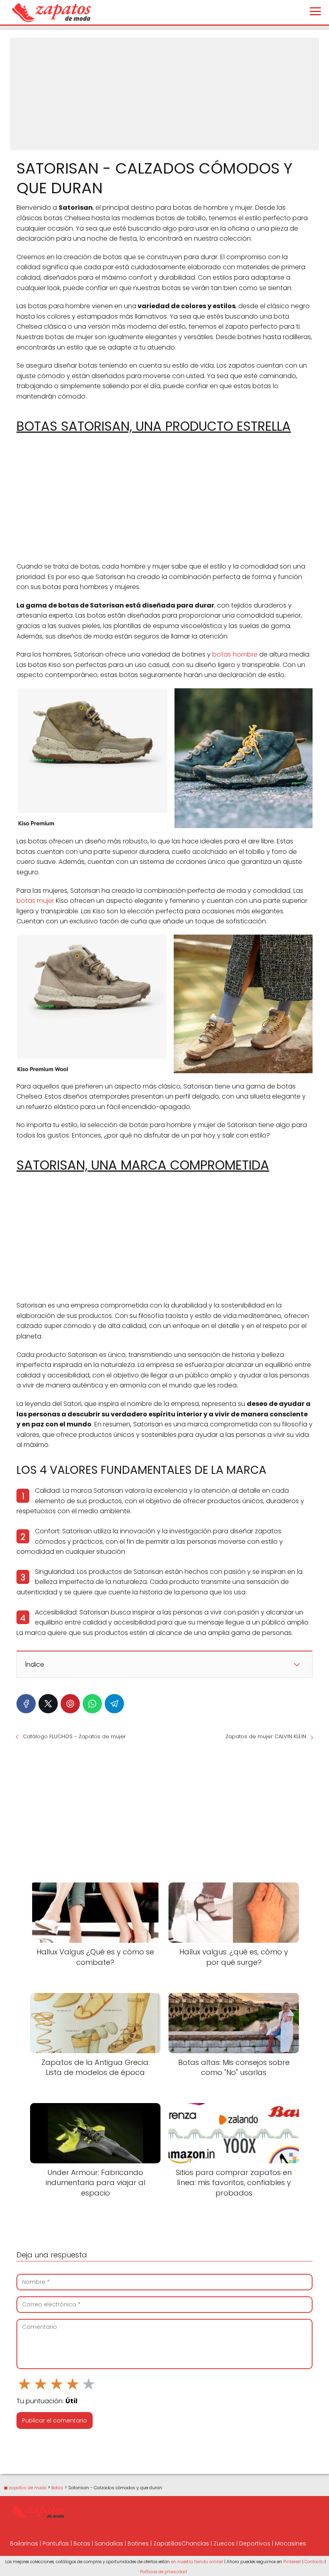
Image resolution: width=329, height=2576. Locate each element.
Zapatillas (167, 2543)
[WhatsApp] (92, 1704)
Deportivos (255, 2543)
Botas (82, 2543)
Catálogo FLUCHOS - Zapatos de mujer (74, 1736)
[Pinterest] (70, 1704)
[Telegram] (114, 1704)
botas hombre (235, 654)
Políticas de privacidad (163, 2572)
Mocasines (290, 2543)
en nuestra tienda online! (197, 2562)
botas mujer (35, 901)
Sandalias (109, 2543)
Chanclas (195, 2543)
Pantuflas (56, 2543)
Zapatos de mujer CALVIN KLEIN (266, 1736)
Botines (138, 2543)
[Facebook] (26, 1704)
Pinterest (292, 2562)
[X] (48, 1704)
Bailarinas (24, 2543)
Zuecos (224, 2543)
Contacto (314, 2562)
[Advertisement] (164, 94)
